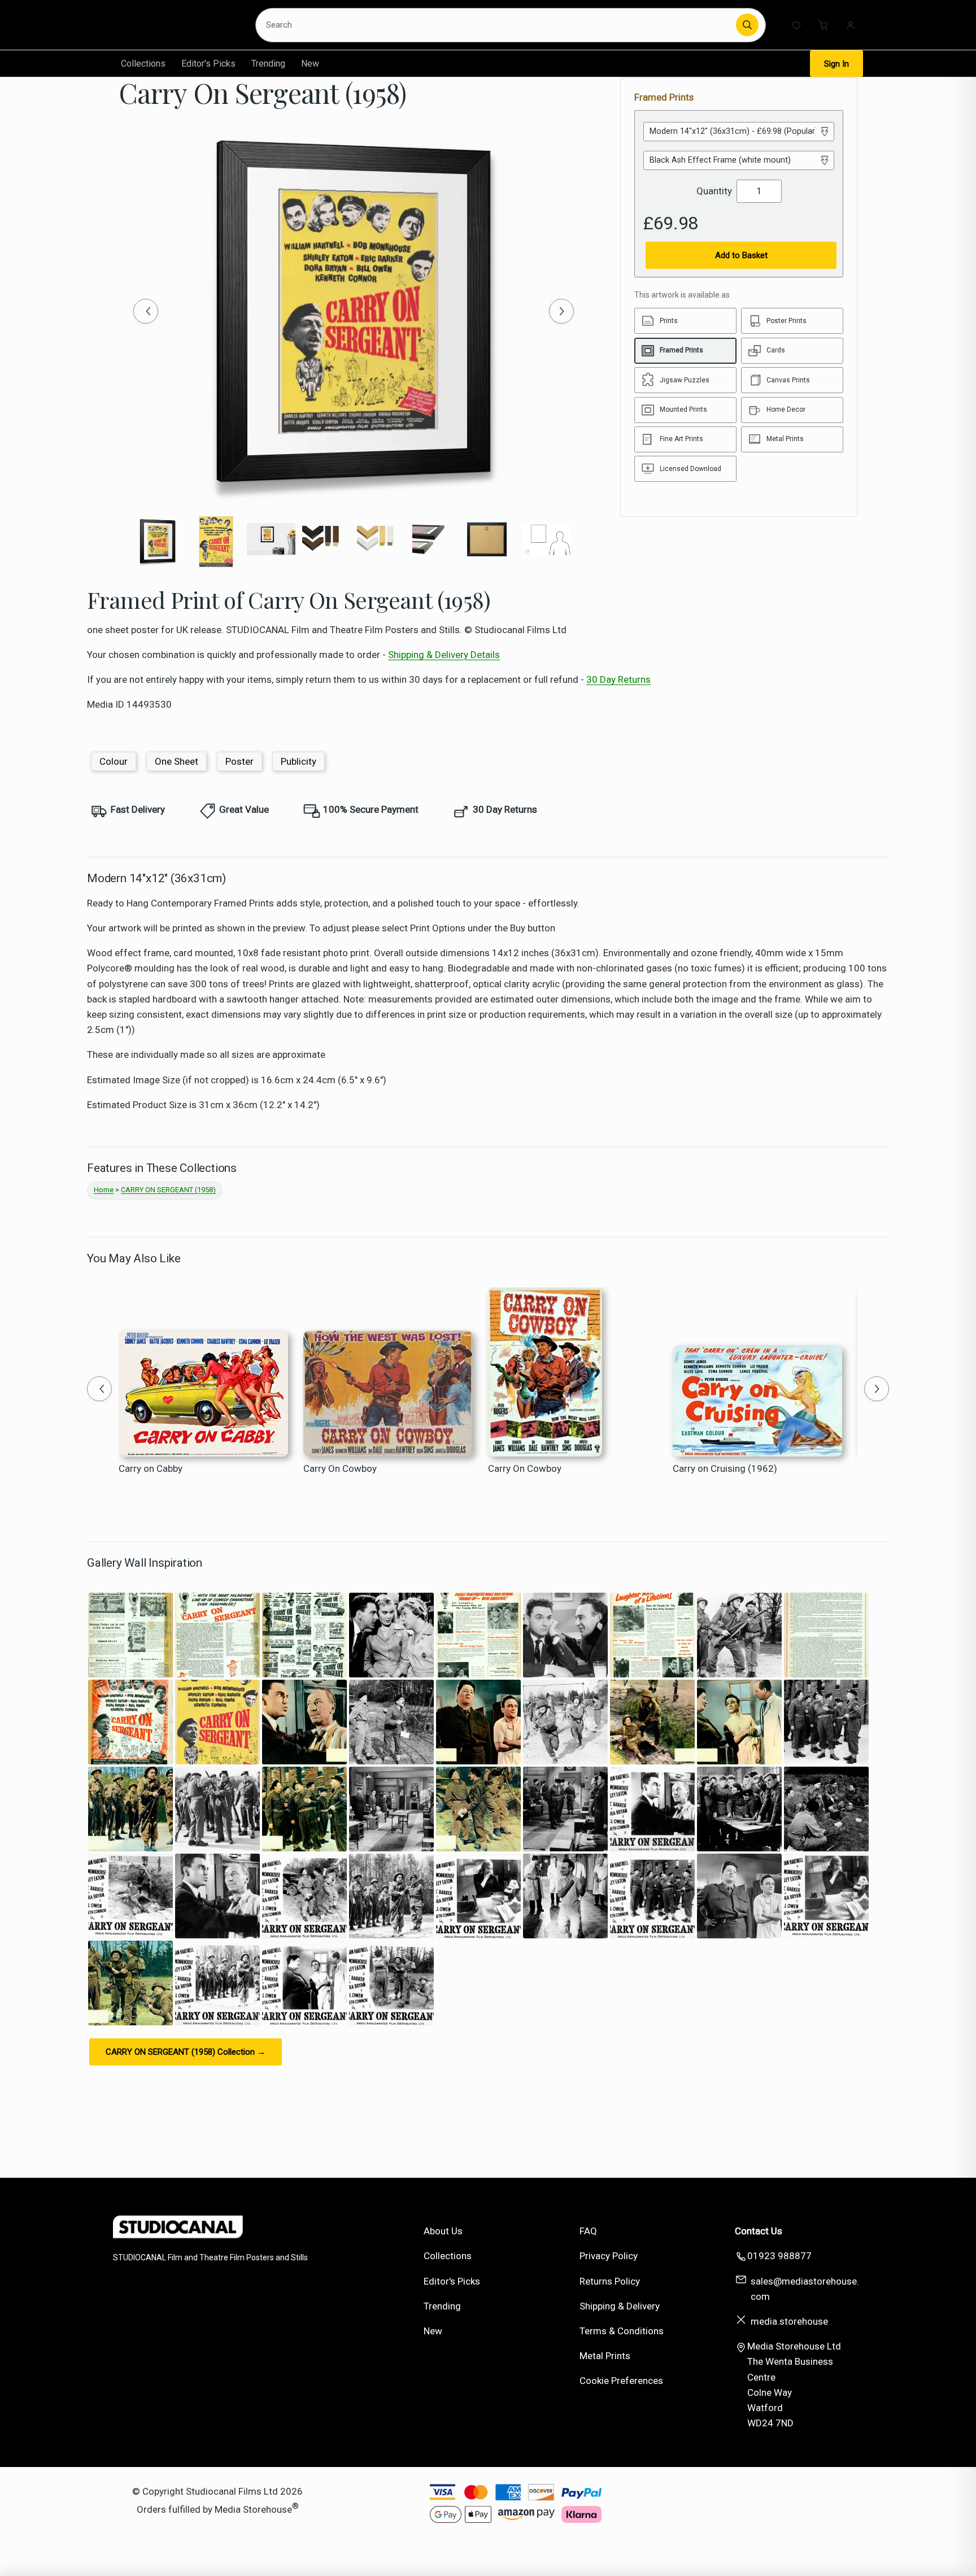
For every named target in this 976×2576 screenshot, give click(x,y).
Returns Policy (610, 2281)
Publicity (299, 761)
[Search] (747, 25)
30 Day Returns (618, 679)
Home (104, 1190)
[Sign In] (851, 25)
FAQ (588, 2231)
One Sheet (177, 761)
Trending (268, 64)
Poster (239, 761)
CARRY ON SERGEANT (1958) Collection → (186, 2052)
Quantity (714, 191)
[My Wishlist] (796, 25)
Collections (143, 64)
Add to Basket (741, 255)
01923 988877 (779, 2256)
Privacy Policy (609, 2256)
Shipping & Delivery (620, 2306)
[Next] (561, 311)
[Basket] (823, 25)
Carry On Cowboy (340, 1468)
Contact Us (759, 2231)
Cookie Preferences (621, 2381)
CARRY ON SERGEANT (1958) (168, 1190)
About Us (443, 2231)
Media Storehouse (253, 2509)
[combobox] (498, 25)
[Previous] (146, 311)
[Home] (175, 25)
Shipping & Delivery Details (444, 655)
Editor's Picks (208, 64)
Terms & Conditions (622, 2331)
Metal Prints (605, 2356)
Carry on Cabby (151, 1468)
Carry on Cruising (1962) (725, 1468)
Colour (114, 761)
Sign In (836, 64)
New (310, 64)
